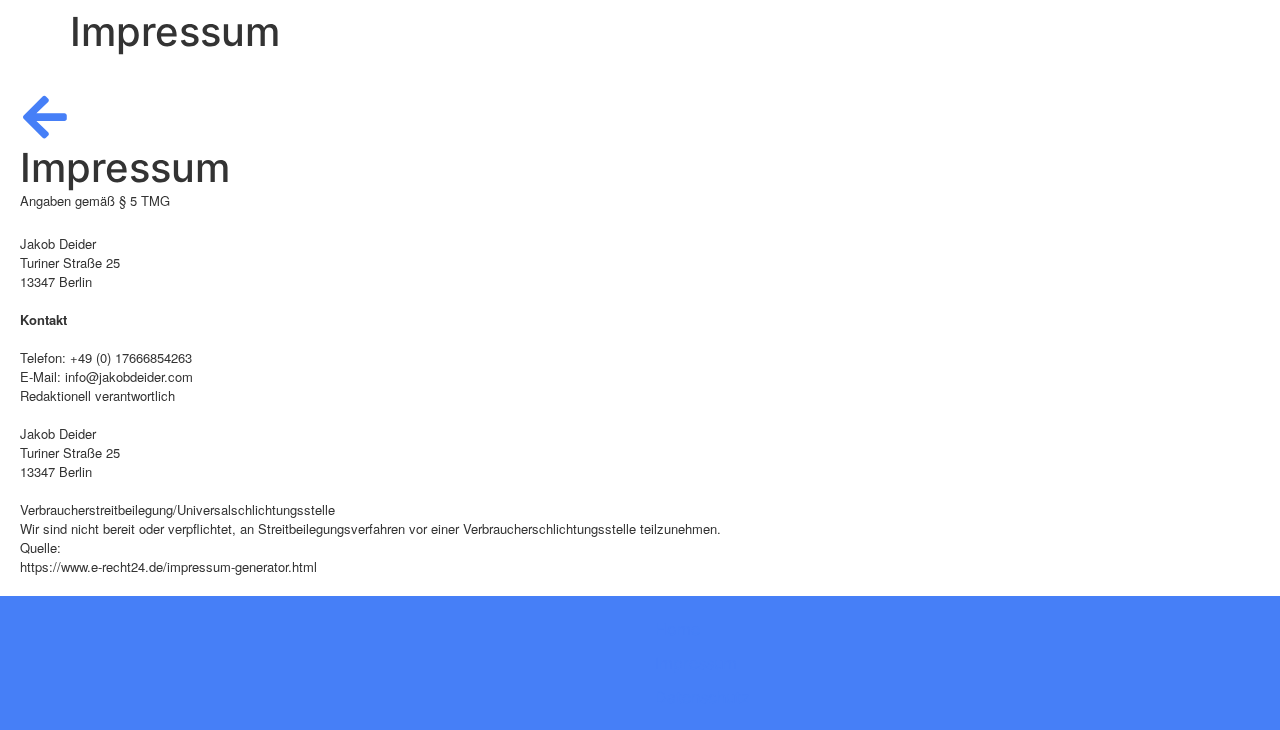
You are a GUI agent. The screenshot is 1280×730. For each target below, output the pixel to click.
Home (677, 629)
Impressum (696, 663)
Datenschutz (702, 697)
